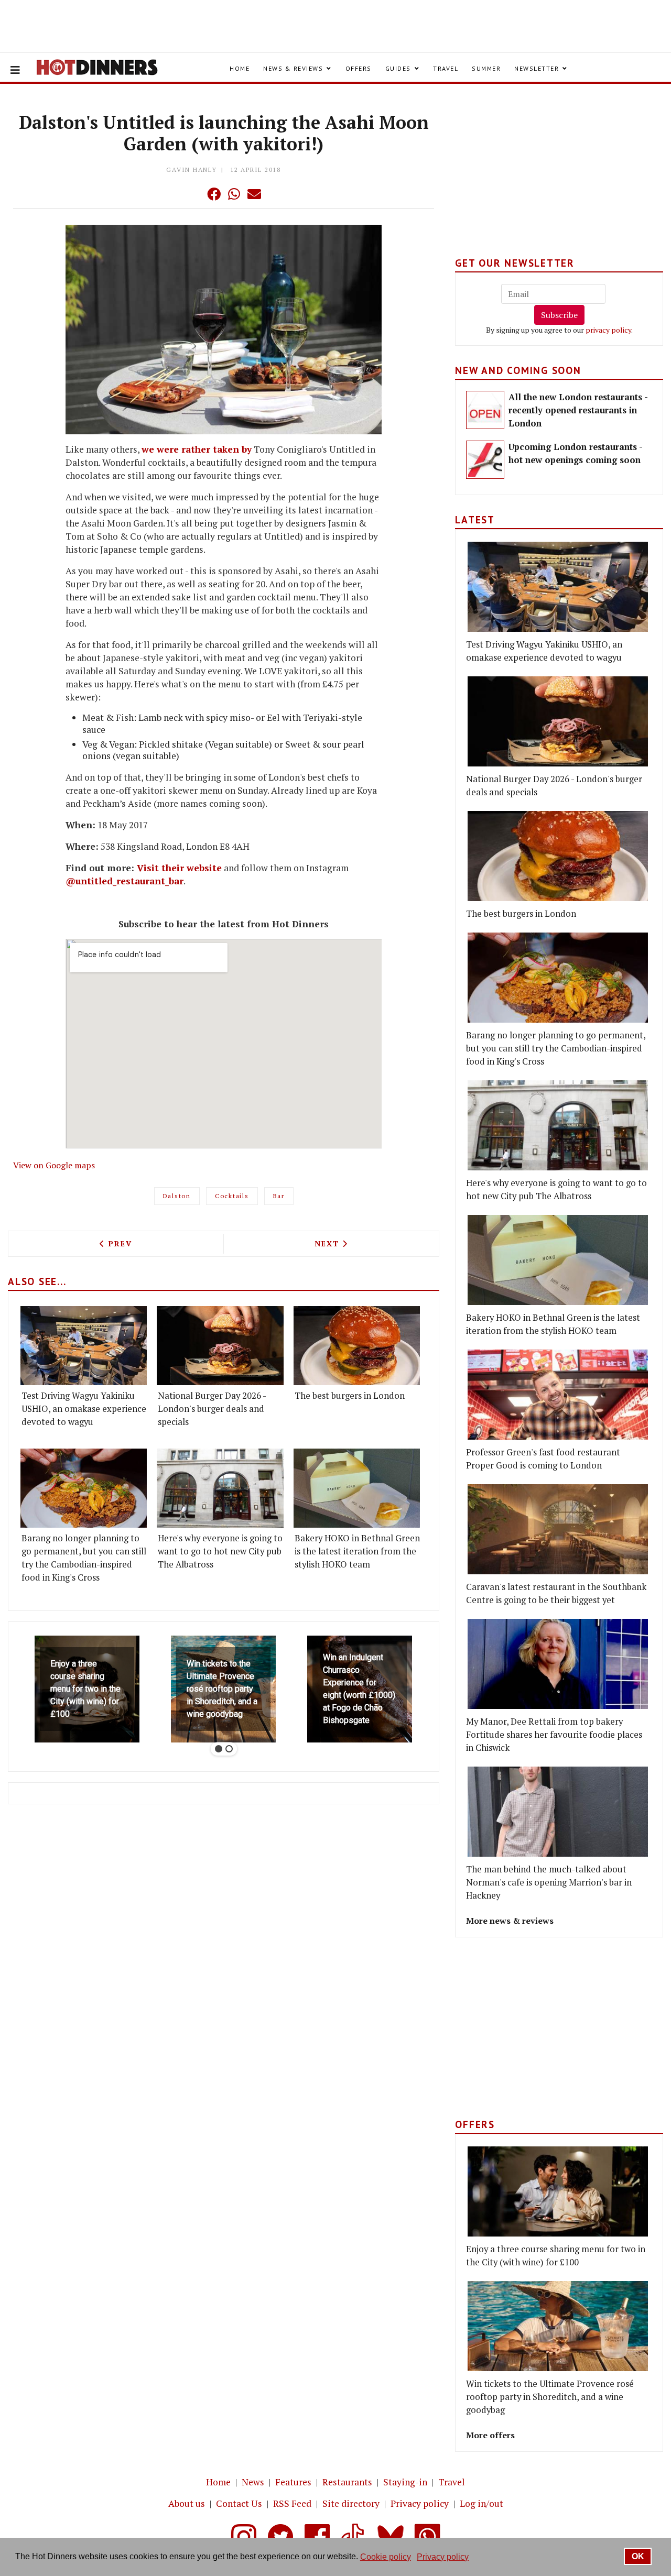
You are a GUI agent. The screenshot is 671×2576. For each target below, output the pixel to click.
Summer (486, 68)
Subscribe (559, 315)
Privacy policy (420, 2503)
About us (187, 2503)
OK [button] (638, 2556)
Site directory (351, 2503)
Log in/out (481, 2503)
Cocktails (232, 1196)
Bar (279, 1196)
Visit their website (179, 868)
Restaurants (347, 2482)
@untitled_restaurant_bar (125, 881)
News (253, 2482)
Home (240, 68)
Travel (446, 68)
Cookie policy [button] (386, 2557)
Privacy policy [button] (443, 2557)
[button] (193, 194)
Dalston (177, 1196)
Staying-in (405, 2482)
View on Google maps (54, 1165)
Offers (359, 68)
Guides (398, 68)
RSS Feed (292, 2503)
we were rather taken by (197, 449)
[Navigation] (15, 70)
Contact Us (239, 2503)
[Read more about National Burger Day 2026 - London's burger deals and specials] (220, 1346)
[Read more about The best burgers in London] (357, 1346)
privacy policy (608, 330)
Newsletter (537, 68)
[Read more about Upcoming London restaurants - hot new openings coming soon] (485, 460)
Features (293, 2482)
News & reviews (293, 68)
